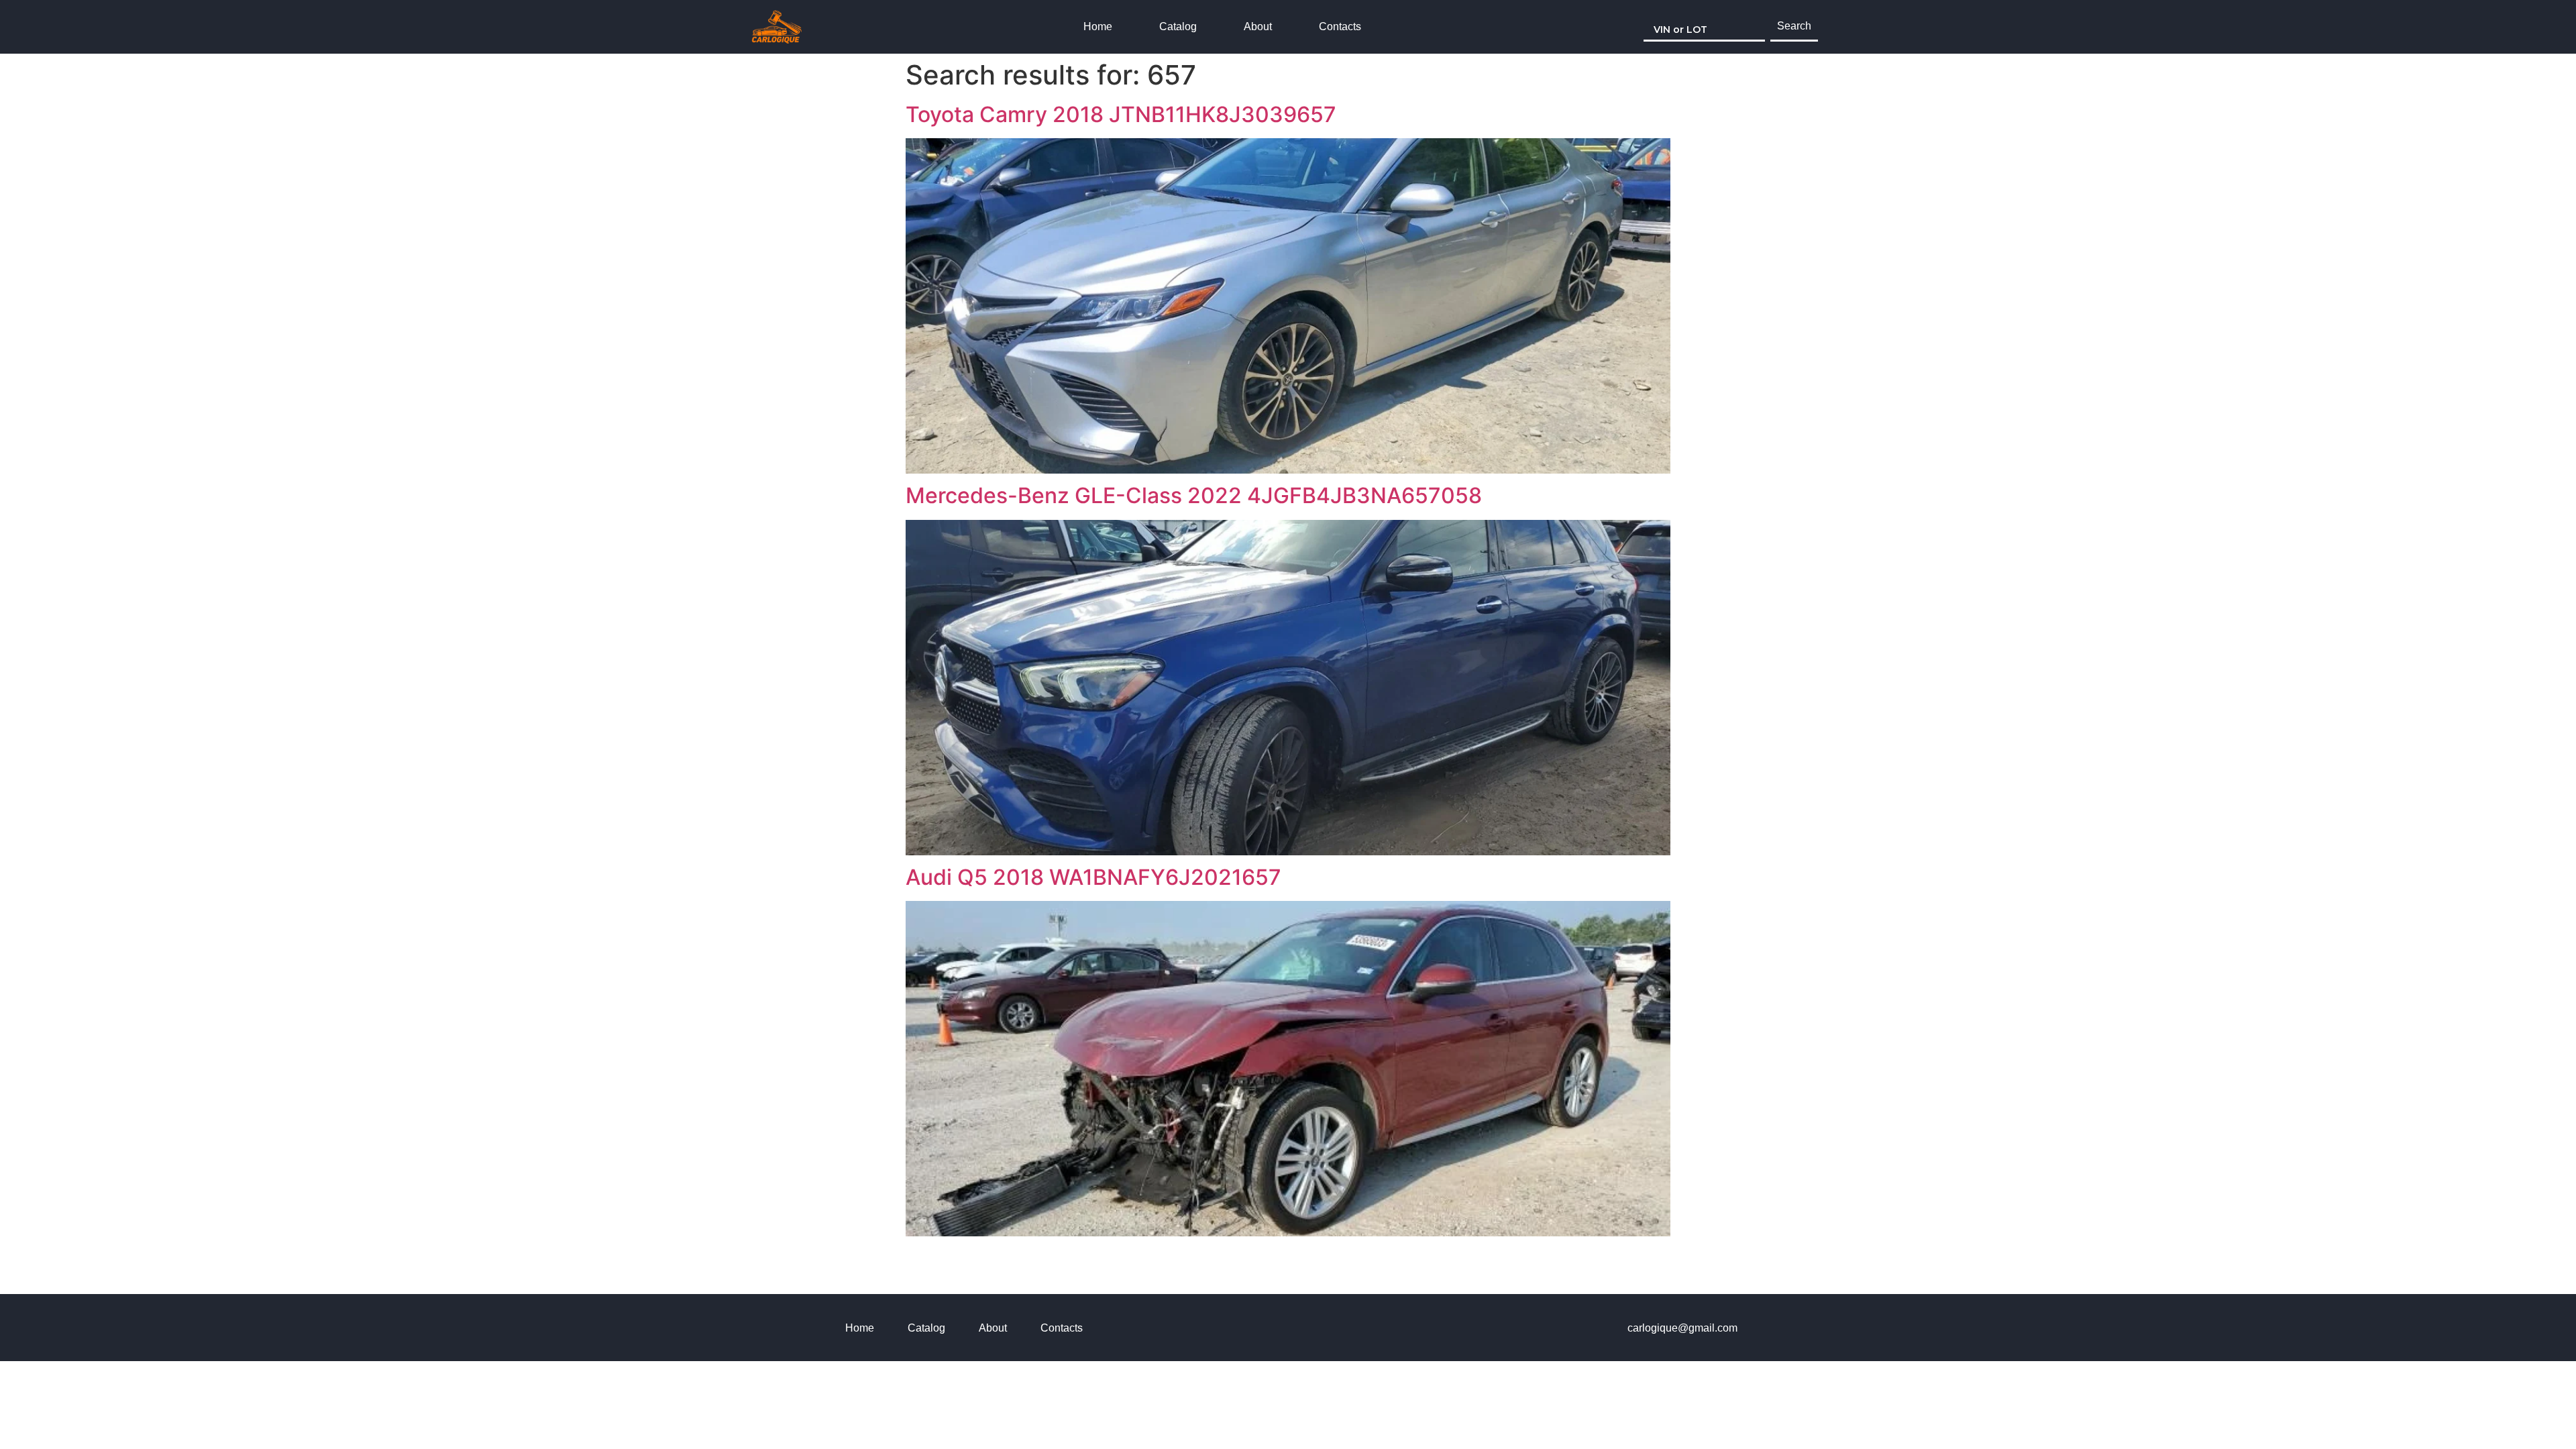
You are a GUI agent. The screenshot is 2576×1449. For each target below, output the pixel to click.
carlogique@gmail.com (1682, 1328)
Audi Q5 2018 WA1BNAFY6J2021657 (1093, 877)
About (1258, 26)
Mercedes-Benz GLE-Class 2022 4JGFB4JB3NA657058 (1194, 495)
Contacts (1340, 26)
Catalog (1178, 26)
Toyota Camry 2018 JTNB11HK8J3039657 (1121, 114)
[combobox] (1704, 27)
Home (1098, 26)
